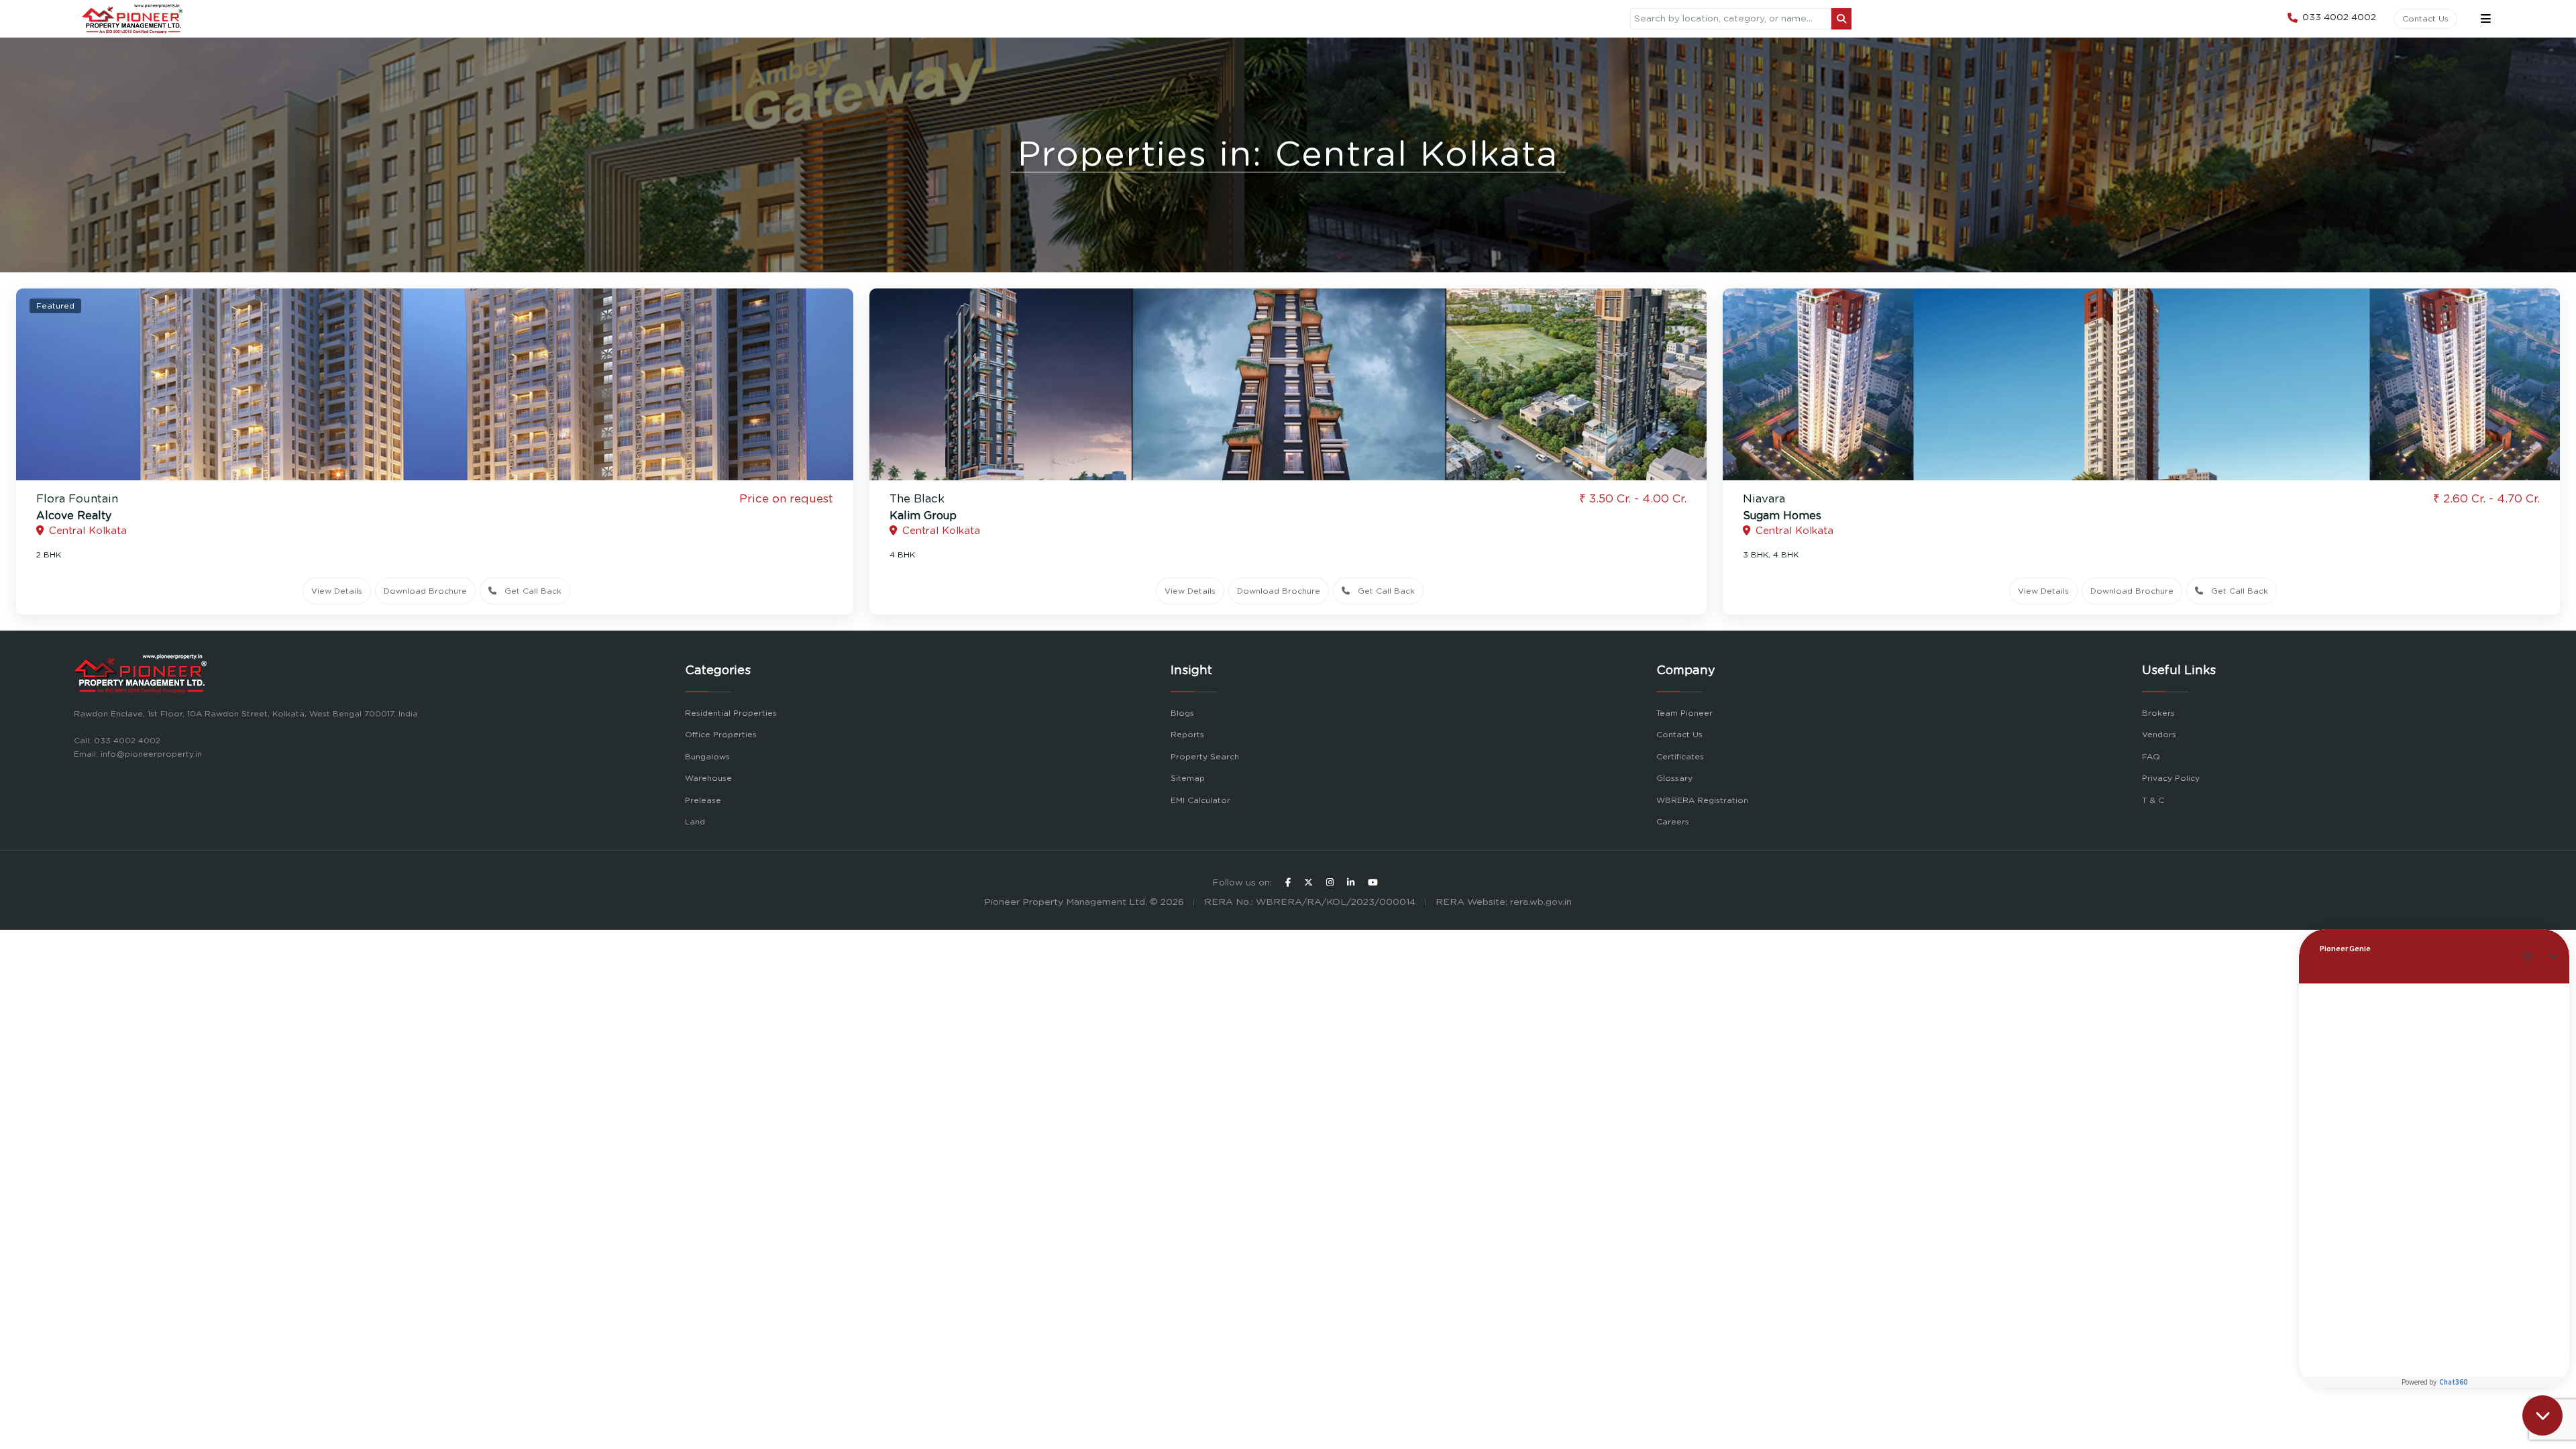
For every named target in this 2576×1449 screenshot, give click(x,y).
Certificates (1680, 757)
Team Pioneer (1684, 713)
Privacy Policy (2171, 778)
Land (695, 822)
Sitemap (1188, 778)
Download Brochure (425, 591)
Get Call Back (533, 591)
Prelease (703, 800)
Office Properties (721, 735)
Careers (1673, 822)
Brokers (2158, 713)
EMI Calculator (1200, 800)
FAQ (2151, 757)
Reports (1187, 735)
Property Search (1205, 757)
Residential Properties (731, 713)
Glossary (1674, 778)
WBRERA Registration (1702, 800)
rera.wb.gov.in (1541, 902)
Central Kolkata (88, 531)
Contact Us (2425, 19)
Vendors (2159, 735)
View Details (337, 591)
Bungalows (707, 757)
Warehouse (708, 778)
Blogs (1182, 713)
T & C (2153, 800)
